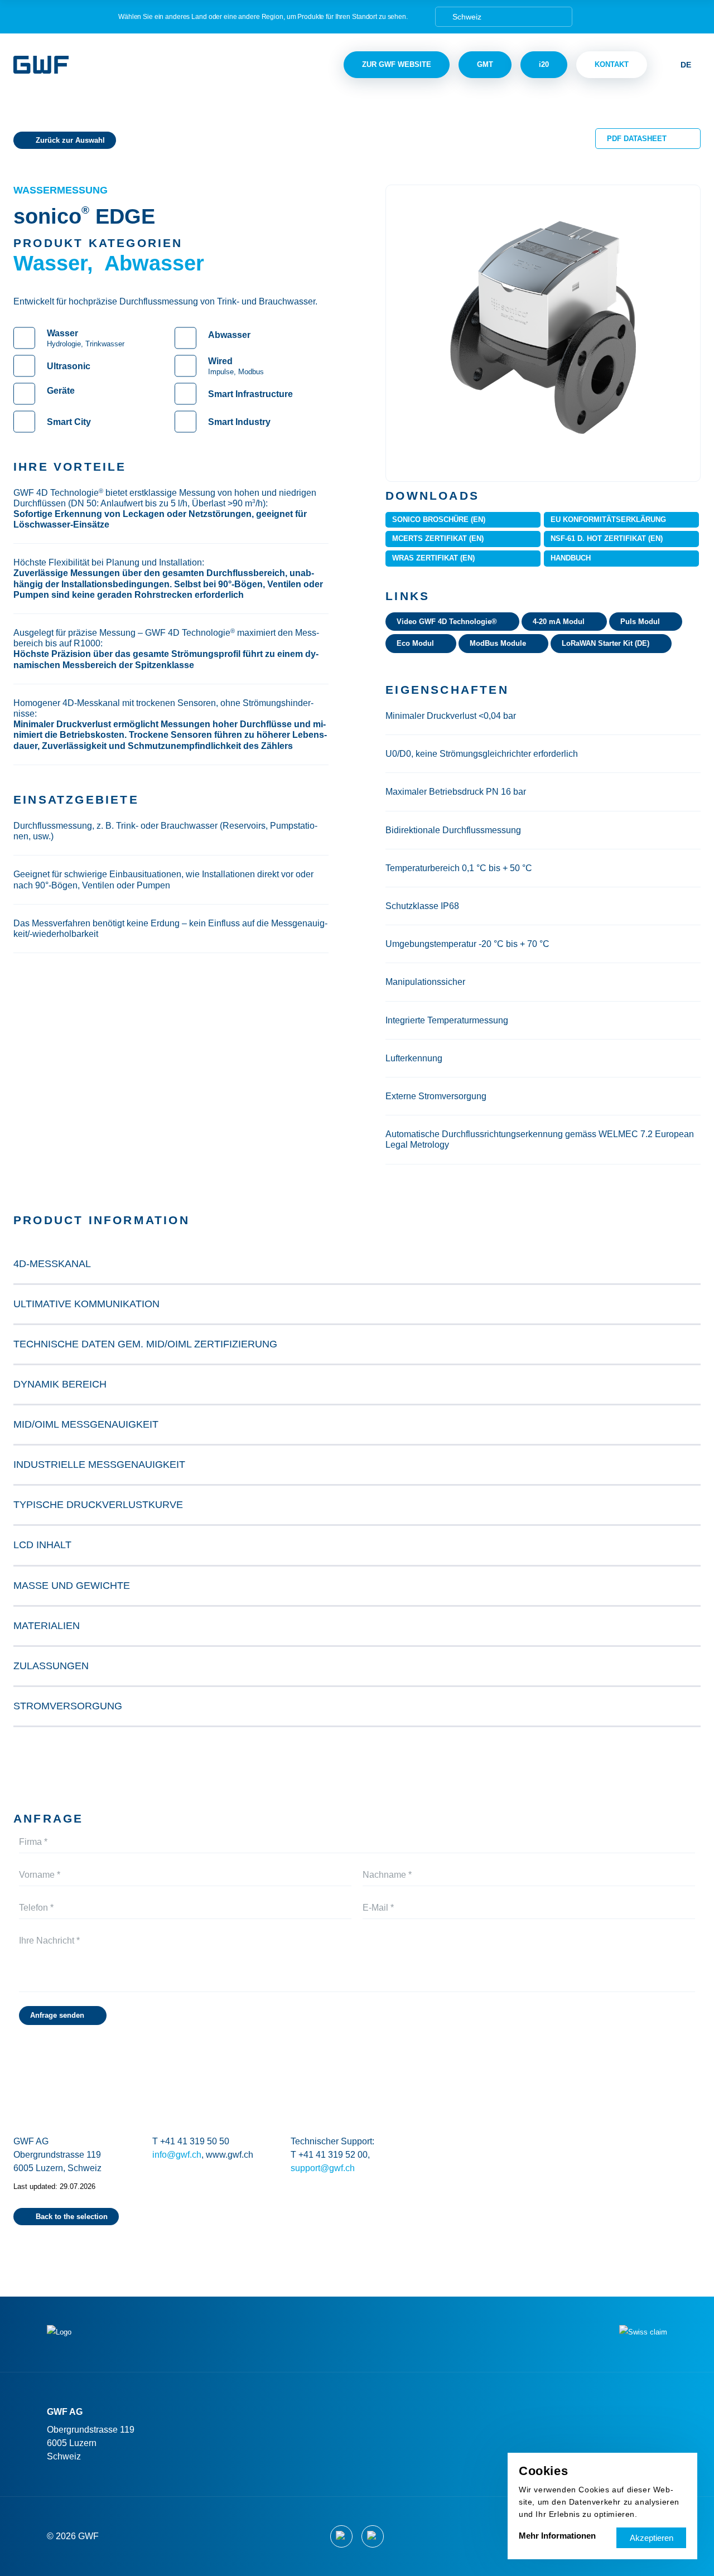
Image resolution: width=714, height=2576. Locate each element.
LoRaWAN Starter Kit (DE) (606, 643)
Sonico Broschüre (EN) (439, 519)
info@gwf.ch (177, 2155)
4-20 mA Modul (559, 622)
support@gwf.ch (323, 2168)
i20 (544, 64)
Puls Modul (640, 622)
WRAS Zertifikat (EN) (433, 558)
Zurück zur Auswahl (70, 140)
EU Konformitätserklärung (608, 519)
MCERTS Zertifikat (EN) (438, 538)
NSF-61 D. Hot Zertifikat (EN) (607, 538)
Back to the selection (72, 2217)
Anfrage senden (57, 2015)
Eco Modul (415, 643)
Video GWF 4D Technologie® (447, 622)
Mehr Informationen (557, 2536)
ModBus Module (498, 643)
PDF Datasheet (637, 139)
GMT (485, 64)
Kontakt (612, 64)
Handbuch (571, 558)
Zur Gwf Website (397, 64)
